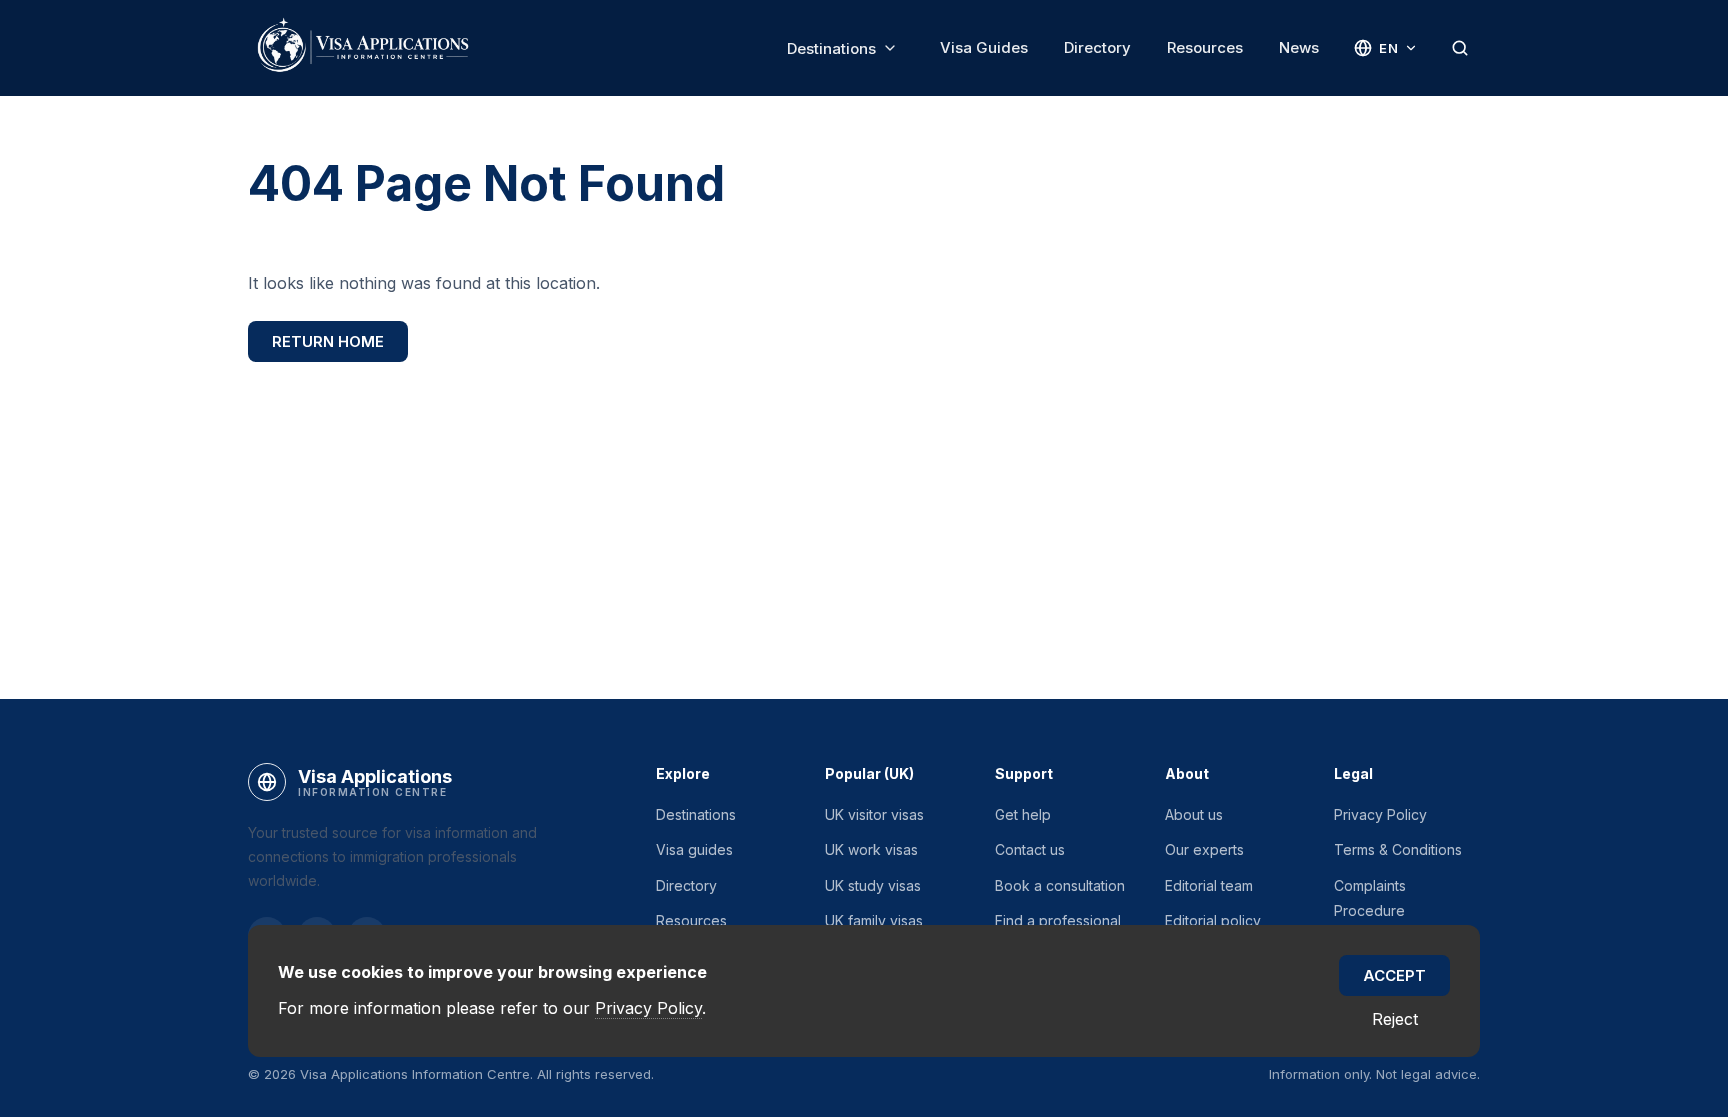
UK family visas (874, 920)
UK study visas (873, 885)
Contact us (1030, 849)
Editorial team (1209, 885)
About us (1194, 814)
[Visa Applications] (362, 48)
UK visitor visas (874, 814)
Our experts (1204, 849)
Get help (1023, 814)
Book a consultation (1060, 885)
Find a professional (1058, 920)
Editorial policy (1213, 920)
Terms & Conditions (1398, 849)
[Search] (1460, 48)
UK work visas (871, 849)
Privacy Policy (1380, 814)
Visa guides (694, 849)
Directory (1097, 47)
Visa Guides (984, 47)
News (1299, 47)
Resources (1205, 47)
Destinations (831, 48)
